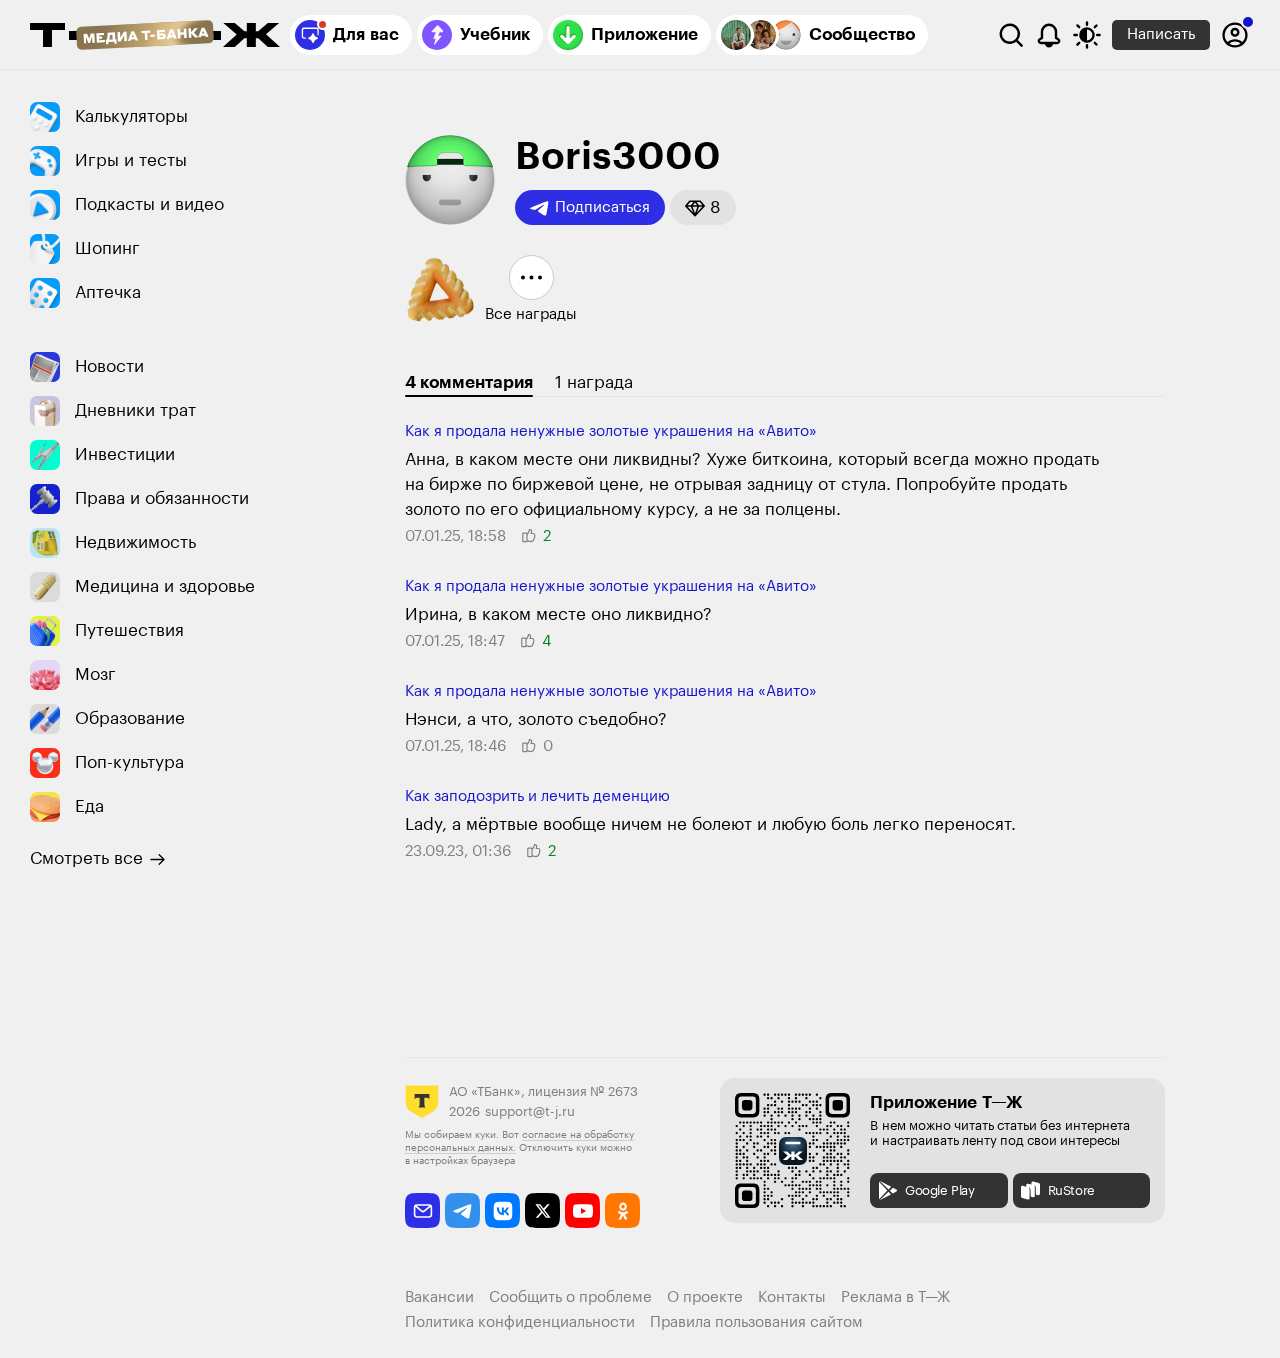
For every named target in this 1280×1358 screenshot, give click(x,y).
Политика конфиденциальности (520, 1322)
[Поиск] (1011, 35)
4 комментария (469, 382)
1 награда (594, 382)
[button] (703, 207)
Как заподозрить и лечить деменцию (537, 796)
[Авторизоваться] (1235, 35)
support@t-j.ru (530, 1111)
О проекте (705, 1297)
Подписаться (602, 207)
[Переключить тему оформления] (1087, 35)
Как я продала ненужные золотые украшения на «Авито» (611, 431)
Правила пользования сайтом (756, 1322)
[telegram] (462, 1210)
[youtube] (582, 1210)
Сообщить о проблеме (570, 1297)
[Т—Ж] (155, 37)
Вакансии (439, 1297)
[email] (422, 1210)
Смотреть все (86, 858)
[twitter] (542, 1210)
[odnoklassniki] (622, 1210)
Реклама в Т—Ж (895, 1297)
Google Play (940, 1190)
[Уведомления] (1049, 35)
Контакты (792, 1297)
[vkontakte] (502, 1210)
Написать (1161, 34)
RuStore (1071, 1190)
